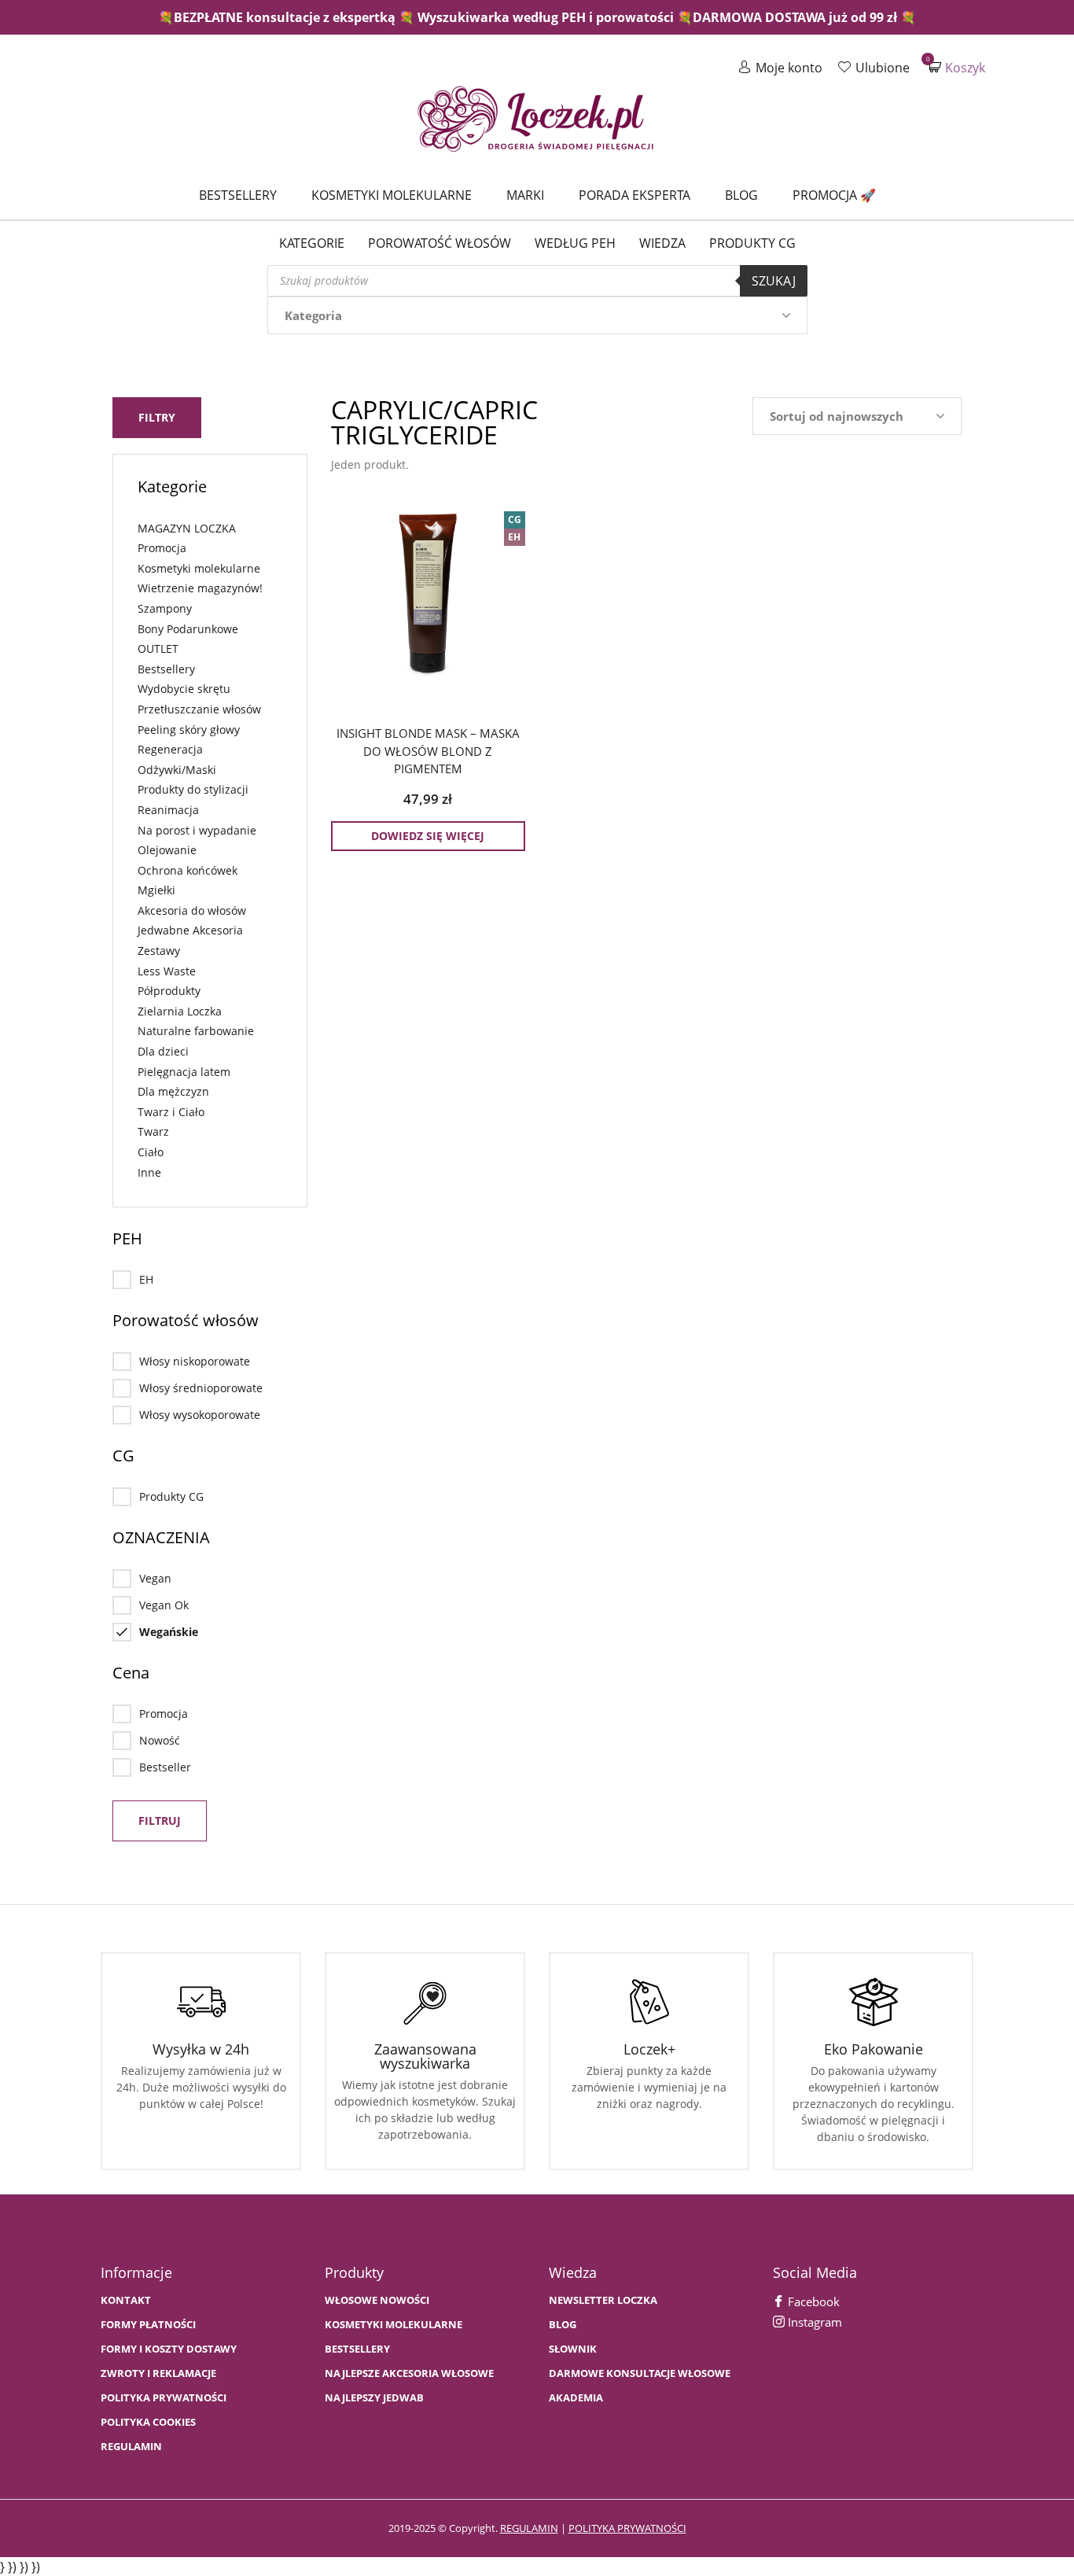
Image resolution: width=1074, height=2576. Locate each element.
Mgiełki (156, 890)
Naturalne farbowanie (196, 1031)
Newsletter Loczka (603, 2300)
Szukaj (774, 281)
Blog (741, 195)
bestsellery (357, 2349)
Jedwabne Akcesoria (190, 930)
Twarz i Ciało (171, 1112)
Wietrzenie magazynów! (200, 588)
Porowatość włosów (440, 243)
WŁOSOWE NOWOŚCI (377, 2300)
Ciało (151, 1152)
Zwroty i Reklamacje (158, 2373)
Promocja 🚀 (834, 195)
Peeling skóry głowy (189, 730)
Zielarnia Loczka (180, 1011)
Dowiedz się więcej (428, 836)
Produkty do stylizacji (193, 789)
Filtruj (160, 1821)
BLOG (563, 2325)
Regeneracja (170, 749)
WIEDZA (662, 243)
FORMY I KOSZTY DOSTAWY (169, 2349)
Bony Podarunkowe (188, 629)
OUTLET (158, 649)
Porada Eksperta (634, 195)
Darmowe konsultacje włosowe (640, 2373)
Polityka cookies (148, 2422)
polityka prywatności (627, 2528)
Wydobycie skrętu (184, 689)
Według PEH (575, 243)
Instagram (813, 2322)
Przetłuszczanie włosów (199, 709)
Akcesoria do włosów (192, 910)
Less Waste (167, 971)
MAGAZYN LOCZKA (187, 528)
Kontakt (126, 2300)
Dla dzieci (163, 1051)
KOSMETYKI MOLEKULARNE (394, 2325)
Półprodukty (169, 991)
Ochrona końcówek (188, 870)
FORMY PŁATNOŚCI (148, 2325)
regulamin (529, 2528)
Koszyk (957, 67)
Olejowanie (167, 850)
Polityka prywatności (164, 2398)
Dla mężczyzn (173, 1091)
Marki (525, 195)
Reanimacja (168, 810)
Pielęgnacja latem (184, 1072)
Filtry (157, 417)
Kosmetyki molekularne (392, 195)
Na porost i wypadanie (197, 830)
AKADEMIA (576, 2398)
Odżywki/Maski (177, 770)
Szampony (165, 608)
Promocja (162, 548)
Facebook (812, 2301)
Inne (149, 1172)
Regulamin (131, 2447)
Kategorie (312, 243)
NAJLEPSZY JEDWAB (374, 2398)
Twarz (153, 1131)
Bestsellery (238, 195)
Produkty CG (752, 243)
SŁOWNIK (573, 2349)
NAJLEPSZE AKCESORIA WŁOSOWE (409, 2373)
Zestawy (159, 951)
